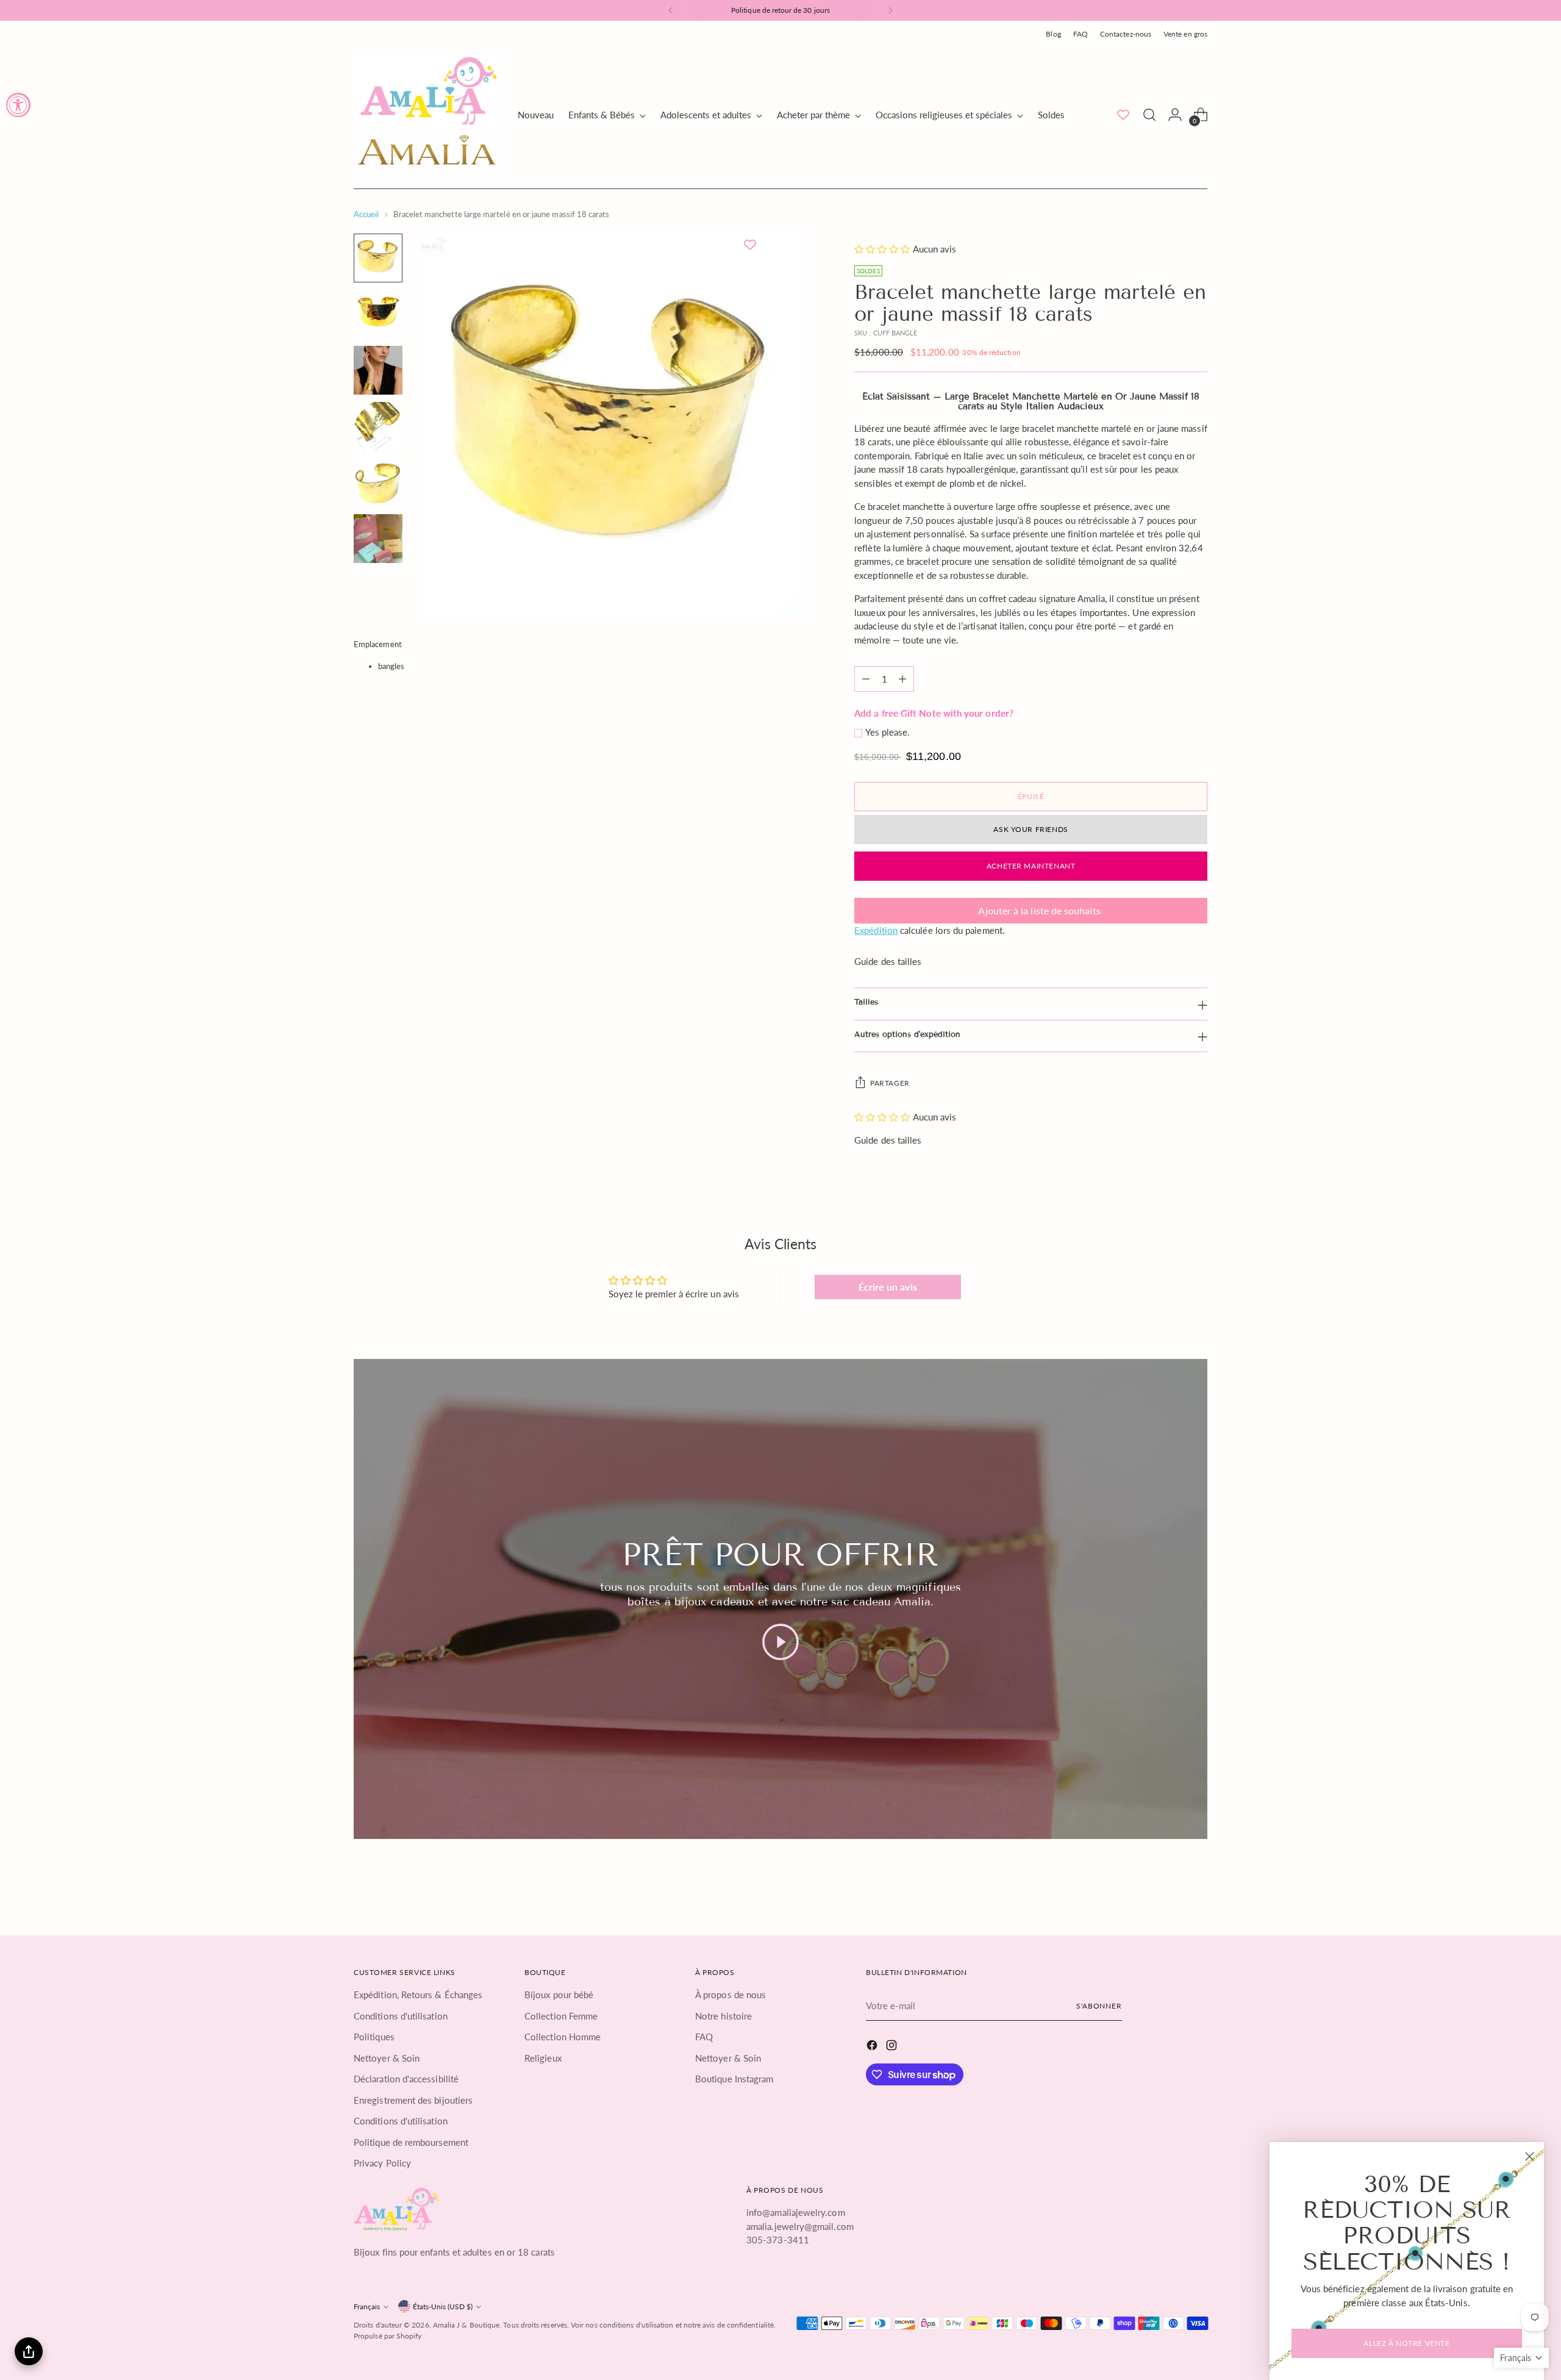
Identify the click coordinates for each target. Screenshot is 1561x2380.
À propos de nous (730, 1995)
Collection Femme (561, 2016)
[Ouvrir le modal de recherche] (1149, 115)
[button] (883, 249)
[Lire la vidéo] (780, 1642)
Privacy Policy (382, 2163)
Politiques (374, 2037)
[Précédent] (671, 10)
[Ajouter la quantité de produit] (902, 679)
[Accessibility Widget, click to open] (18, 105)
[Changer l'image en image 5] (378, 482)
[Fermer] (1530, 2156)
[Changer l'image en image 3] (378, 370)
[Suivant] (890, 10)
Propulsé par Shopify (388, 2336)
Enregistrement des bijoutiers (413, 2100)
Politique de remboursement (411, 2142)
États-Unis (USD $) (443, 2307)
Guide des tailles (888, 961)
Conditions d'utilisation (401, 2016)
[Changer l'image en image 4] (378, 426)
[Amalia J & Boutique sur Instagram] (893, 2047)
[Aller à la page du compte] (1175, 115)
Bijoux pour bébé (559, 1995)
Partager (890, 1083)
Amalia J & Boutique (466, 2325)
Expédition (876, 930)
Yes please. (888, 732)
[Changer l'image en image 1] (378, 258)
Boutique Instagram (734, 2079)
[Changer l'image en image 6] (378, 539)
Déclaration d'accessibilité (406, 2079)
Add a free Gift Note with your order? (934, 713)
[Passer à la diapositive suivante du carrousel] (1197, 1888)
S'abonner (1099, 2006)
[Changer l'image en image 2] (378, 314)
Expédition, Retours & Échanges (418, 1995)
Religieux (543, 2058)
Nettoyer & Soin (387, 2058)
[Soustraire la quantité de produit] (866, 679)
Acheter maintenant (1031, 866)
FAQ (704, 2037)
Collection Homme (563, 2037)
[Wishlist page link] (1123, 115)
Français (367, 2307)
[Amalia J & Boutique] (427, 115)
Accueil (366, 214)
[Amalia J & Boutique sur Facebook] (873, 2047)
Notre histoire (723, 2016)
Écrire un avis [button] (888, 1287)
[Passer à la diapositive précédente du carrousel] (1169, 1888)
